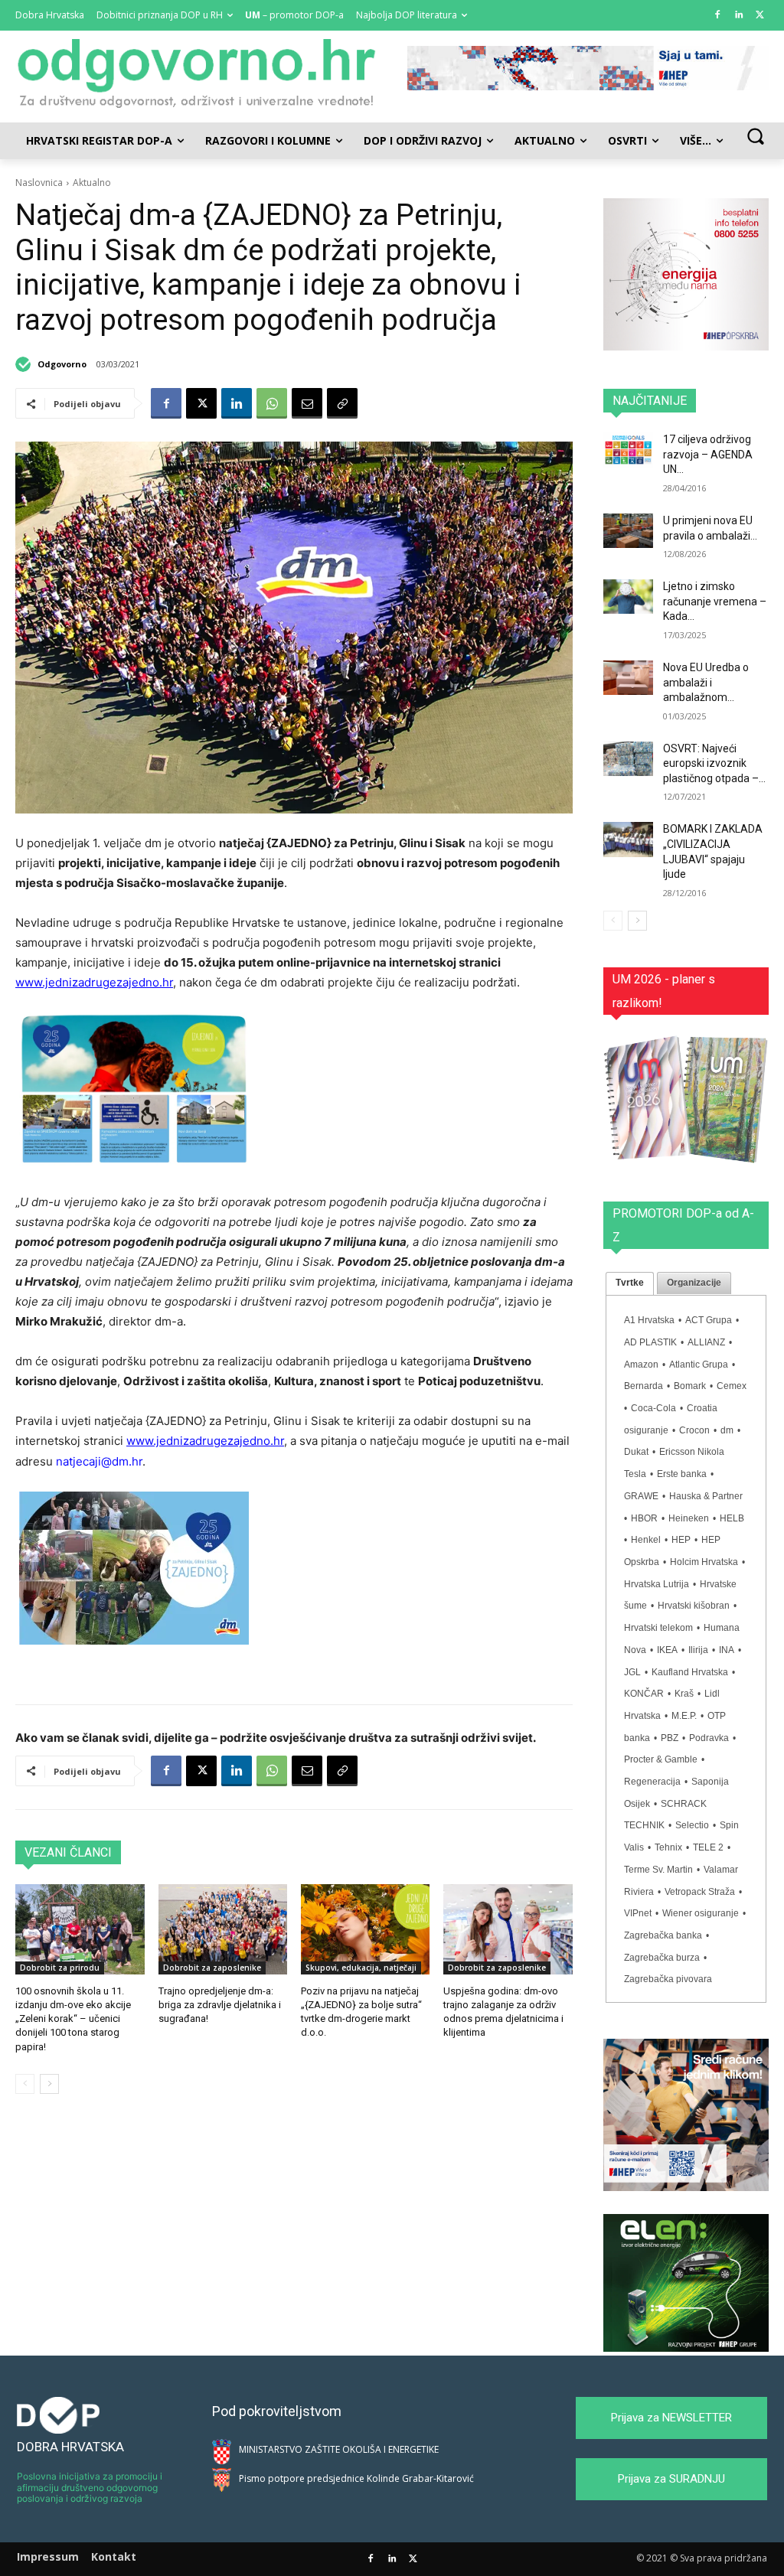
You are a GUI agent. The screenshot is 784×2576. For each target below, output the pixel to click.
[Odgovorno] (25, 364)
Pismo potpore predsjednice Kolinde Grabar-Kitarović (356, 2478)
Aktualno (92, 183)
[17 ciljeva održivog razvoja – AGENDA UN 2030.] (628, 450)
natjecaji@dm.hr (99, 1461)
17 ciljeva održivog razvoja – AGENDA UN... (708, 454)
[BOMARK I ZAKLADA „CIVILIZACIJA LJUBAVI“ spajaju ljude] (628, 839)
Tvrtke (630, 1283)
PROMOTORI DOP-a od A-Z (683, 1225)
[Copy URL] (342, 403)
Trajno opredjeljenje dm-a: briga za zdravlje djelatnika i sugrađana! (220, 2005)
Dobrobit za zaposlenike (212, 1968)
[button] (755, 136)
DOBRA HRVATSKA (70, 2447)
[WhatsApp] (272, 403)
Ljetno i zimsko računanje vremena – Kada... (715, 601)
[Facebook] (718, 16)
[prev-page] (25, 2084)
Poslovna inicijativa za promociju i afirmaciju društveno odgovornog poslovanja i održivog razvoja (90, 2487)
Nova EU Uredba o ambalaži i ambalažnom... (706, 682)
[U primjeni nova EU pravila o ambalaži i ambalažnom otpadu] (628, 531)
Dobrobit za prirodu (60, 1968)
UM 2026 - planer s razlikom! (664, 991)
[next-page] (49, 2084)
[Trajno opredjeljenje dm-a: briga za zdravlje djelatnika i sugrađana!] (223, 1929)
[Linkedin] (738, 16)
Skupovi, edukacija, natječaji (361, 1968)
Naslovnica (39, 183)
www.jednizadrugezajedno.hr (94, 982)
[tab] (630, 1283)
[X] (760, 16)
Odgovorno (62, 364)
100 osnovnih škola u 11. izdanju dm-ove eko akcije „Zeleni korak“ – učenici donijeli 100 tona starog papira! (73, 2019)
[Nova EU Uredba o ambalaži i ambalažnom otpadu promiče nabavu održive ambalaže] (628, 678)
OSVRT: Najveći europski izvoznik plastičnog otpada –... (714, 763)
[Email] (307, 403)
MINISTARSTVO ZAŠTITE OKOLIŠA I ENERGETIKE (339, 2449)
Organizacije (694, 1283)
